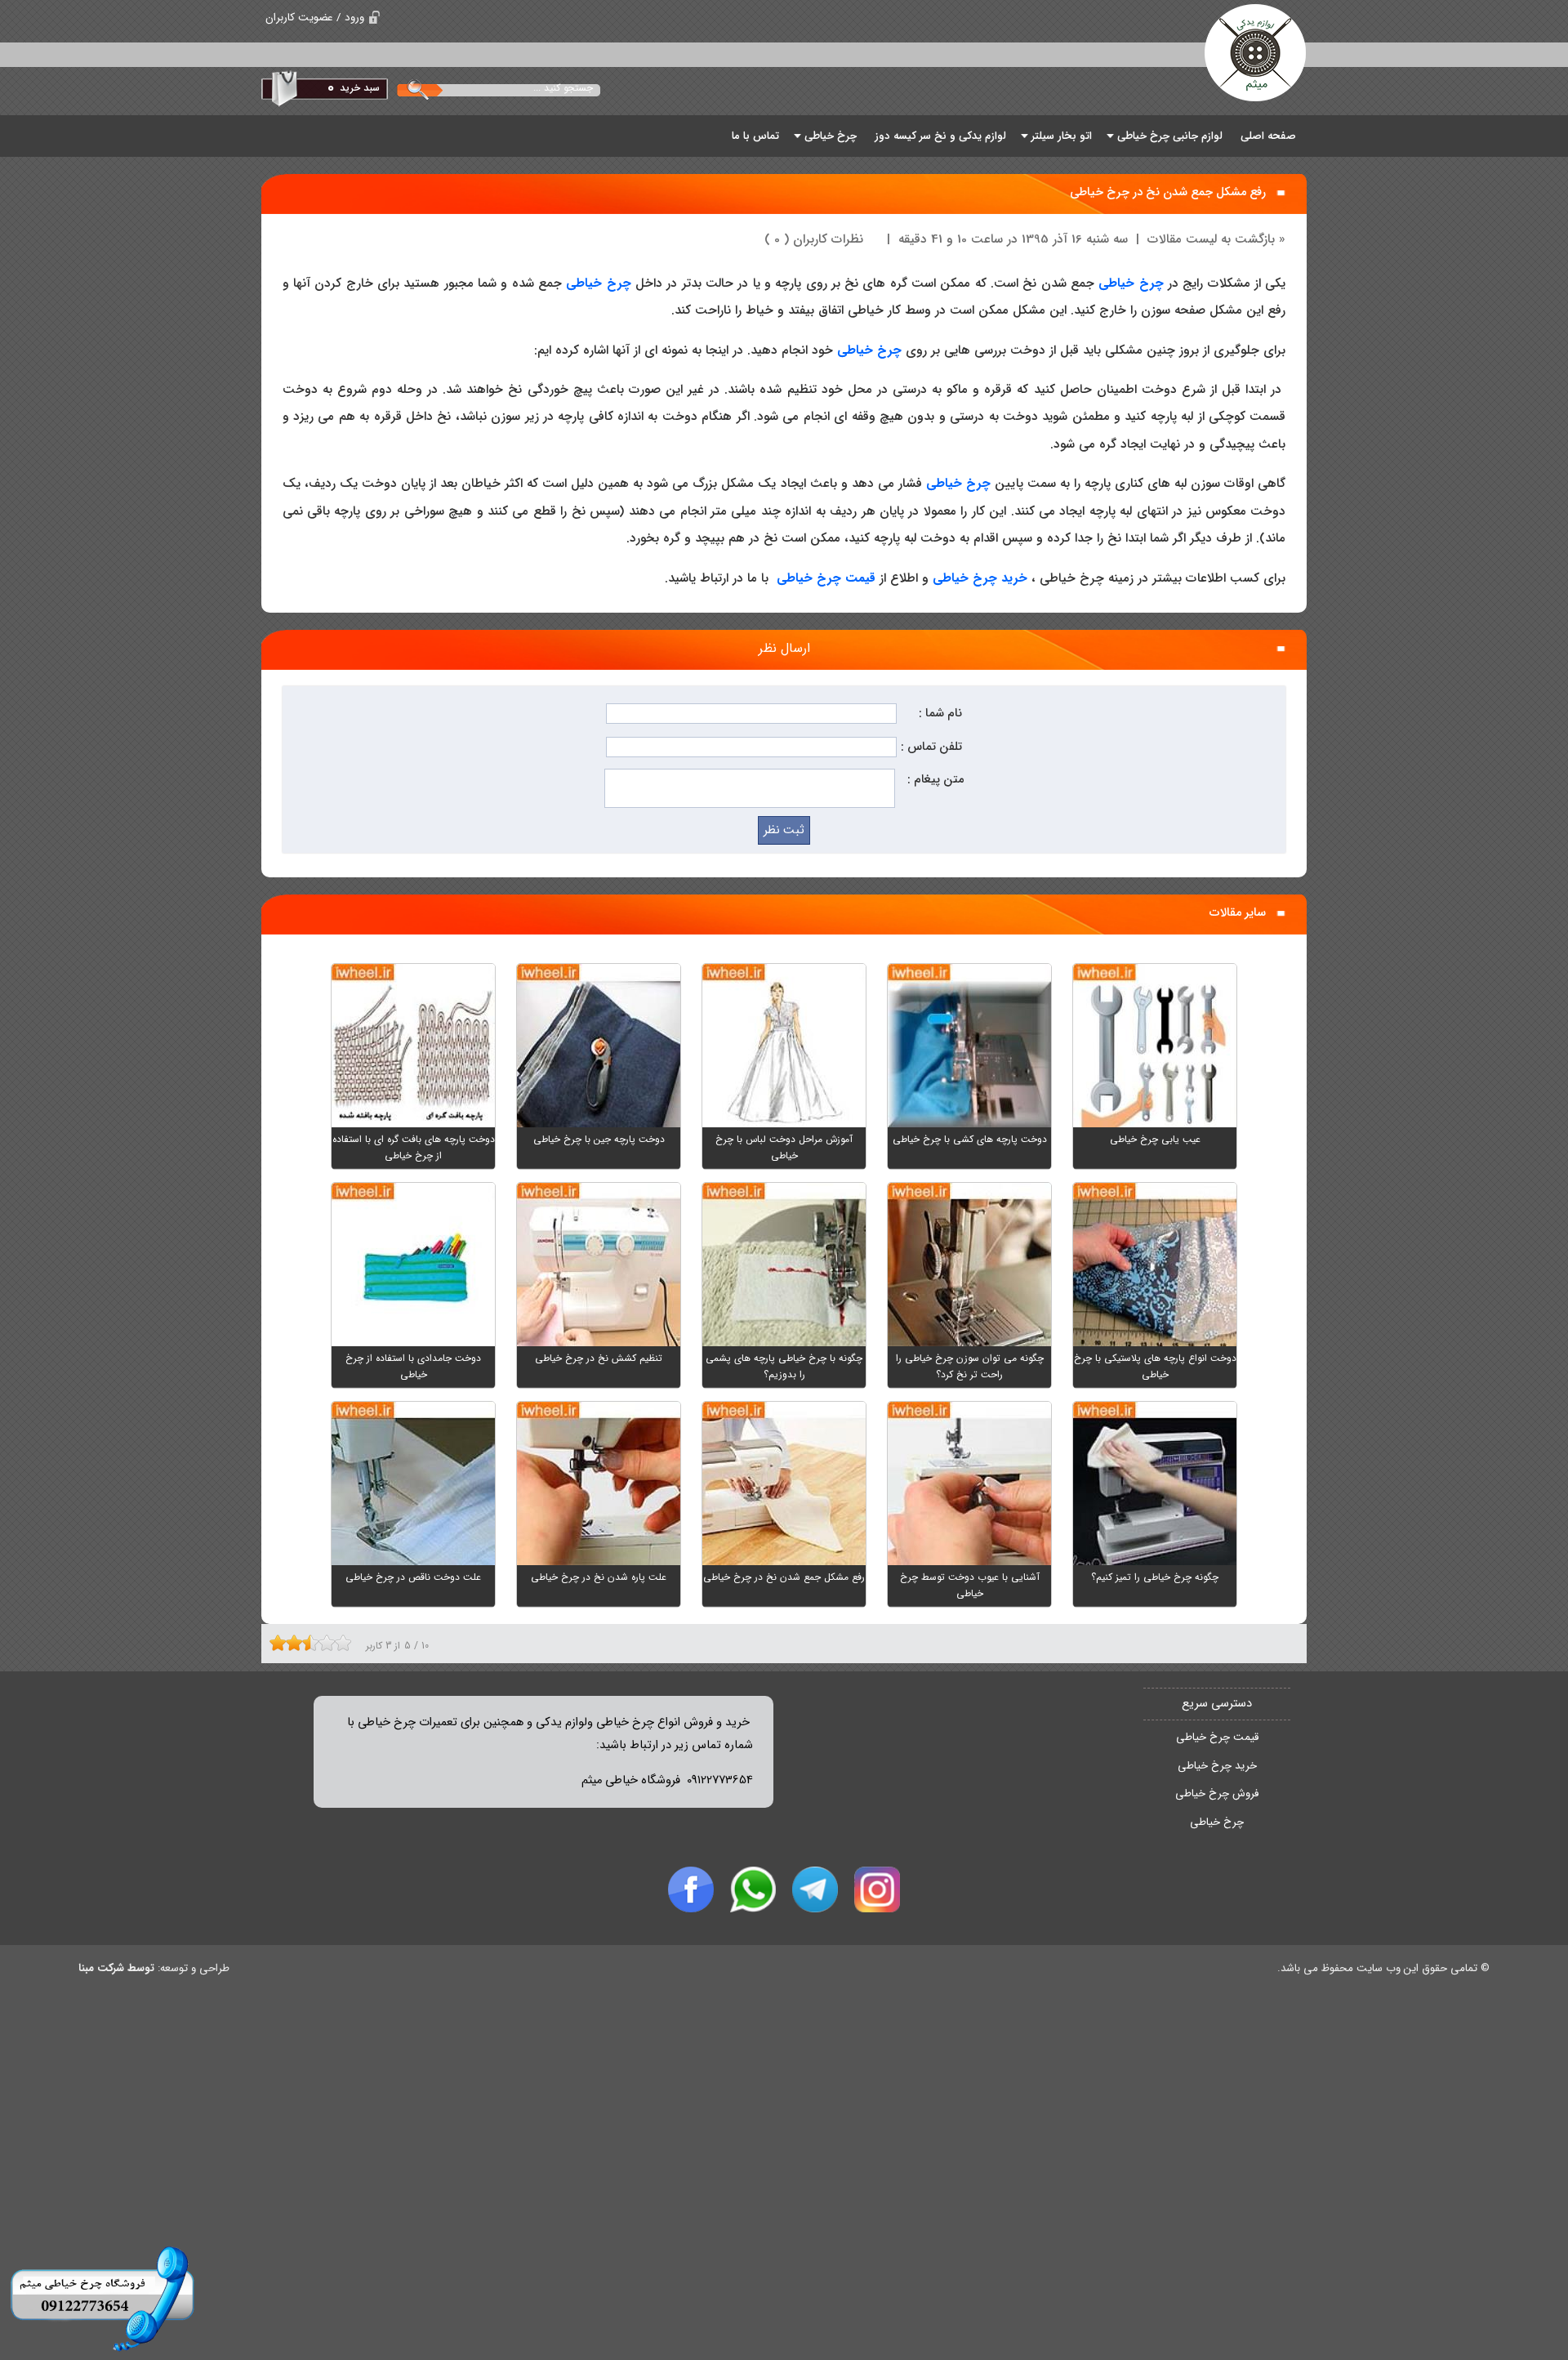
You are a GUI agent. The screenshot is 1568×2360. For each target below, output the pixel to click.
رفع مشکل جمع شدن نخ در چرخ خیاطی (1168, 192)
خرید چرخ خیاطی (1217, 1766)
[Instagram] (877, 1889)
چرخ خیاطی (1131, 283)
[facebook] (691, 1889)
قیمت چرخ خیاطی (1217, 1737)
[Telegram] (815, 1889)
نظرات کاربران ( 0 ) (814, 239)
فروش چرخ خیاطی (1217, 1793)
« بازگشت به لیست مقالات (1216, 239)
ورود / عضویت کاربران (315, 18)
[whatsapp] (753, 1889)
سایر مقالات (1238, 913)
